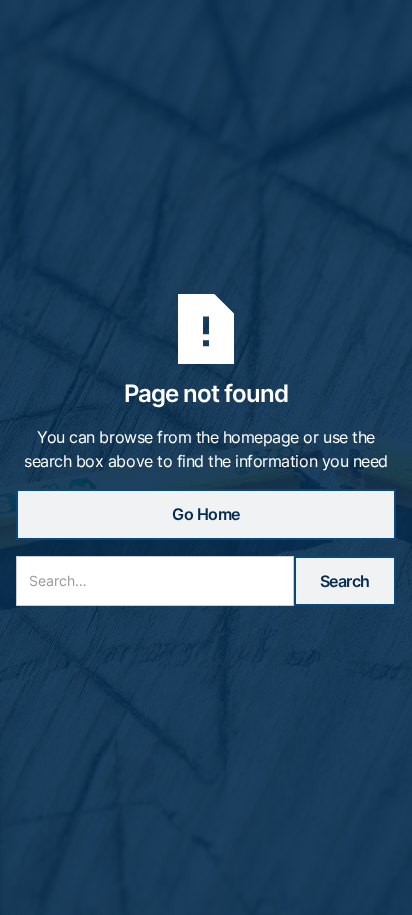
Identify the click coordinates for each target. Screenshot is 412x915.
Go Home (206, 514)
